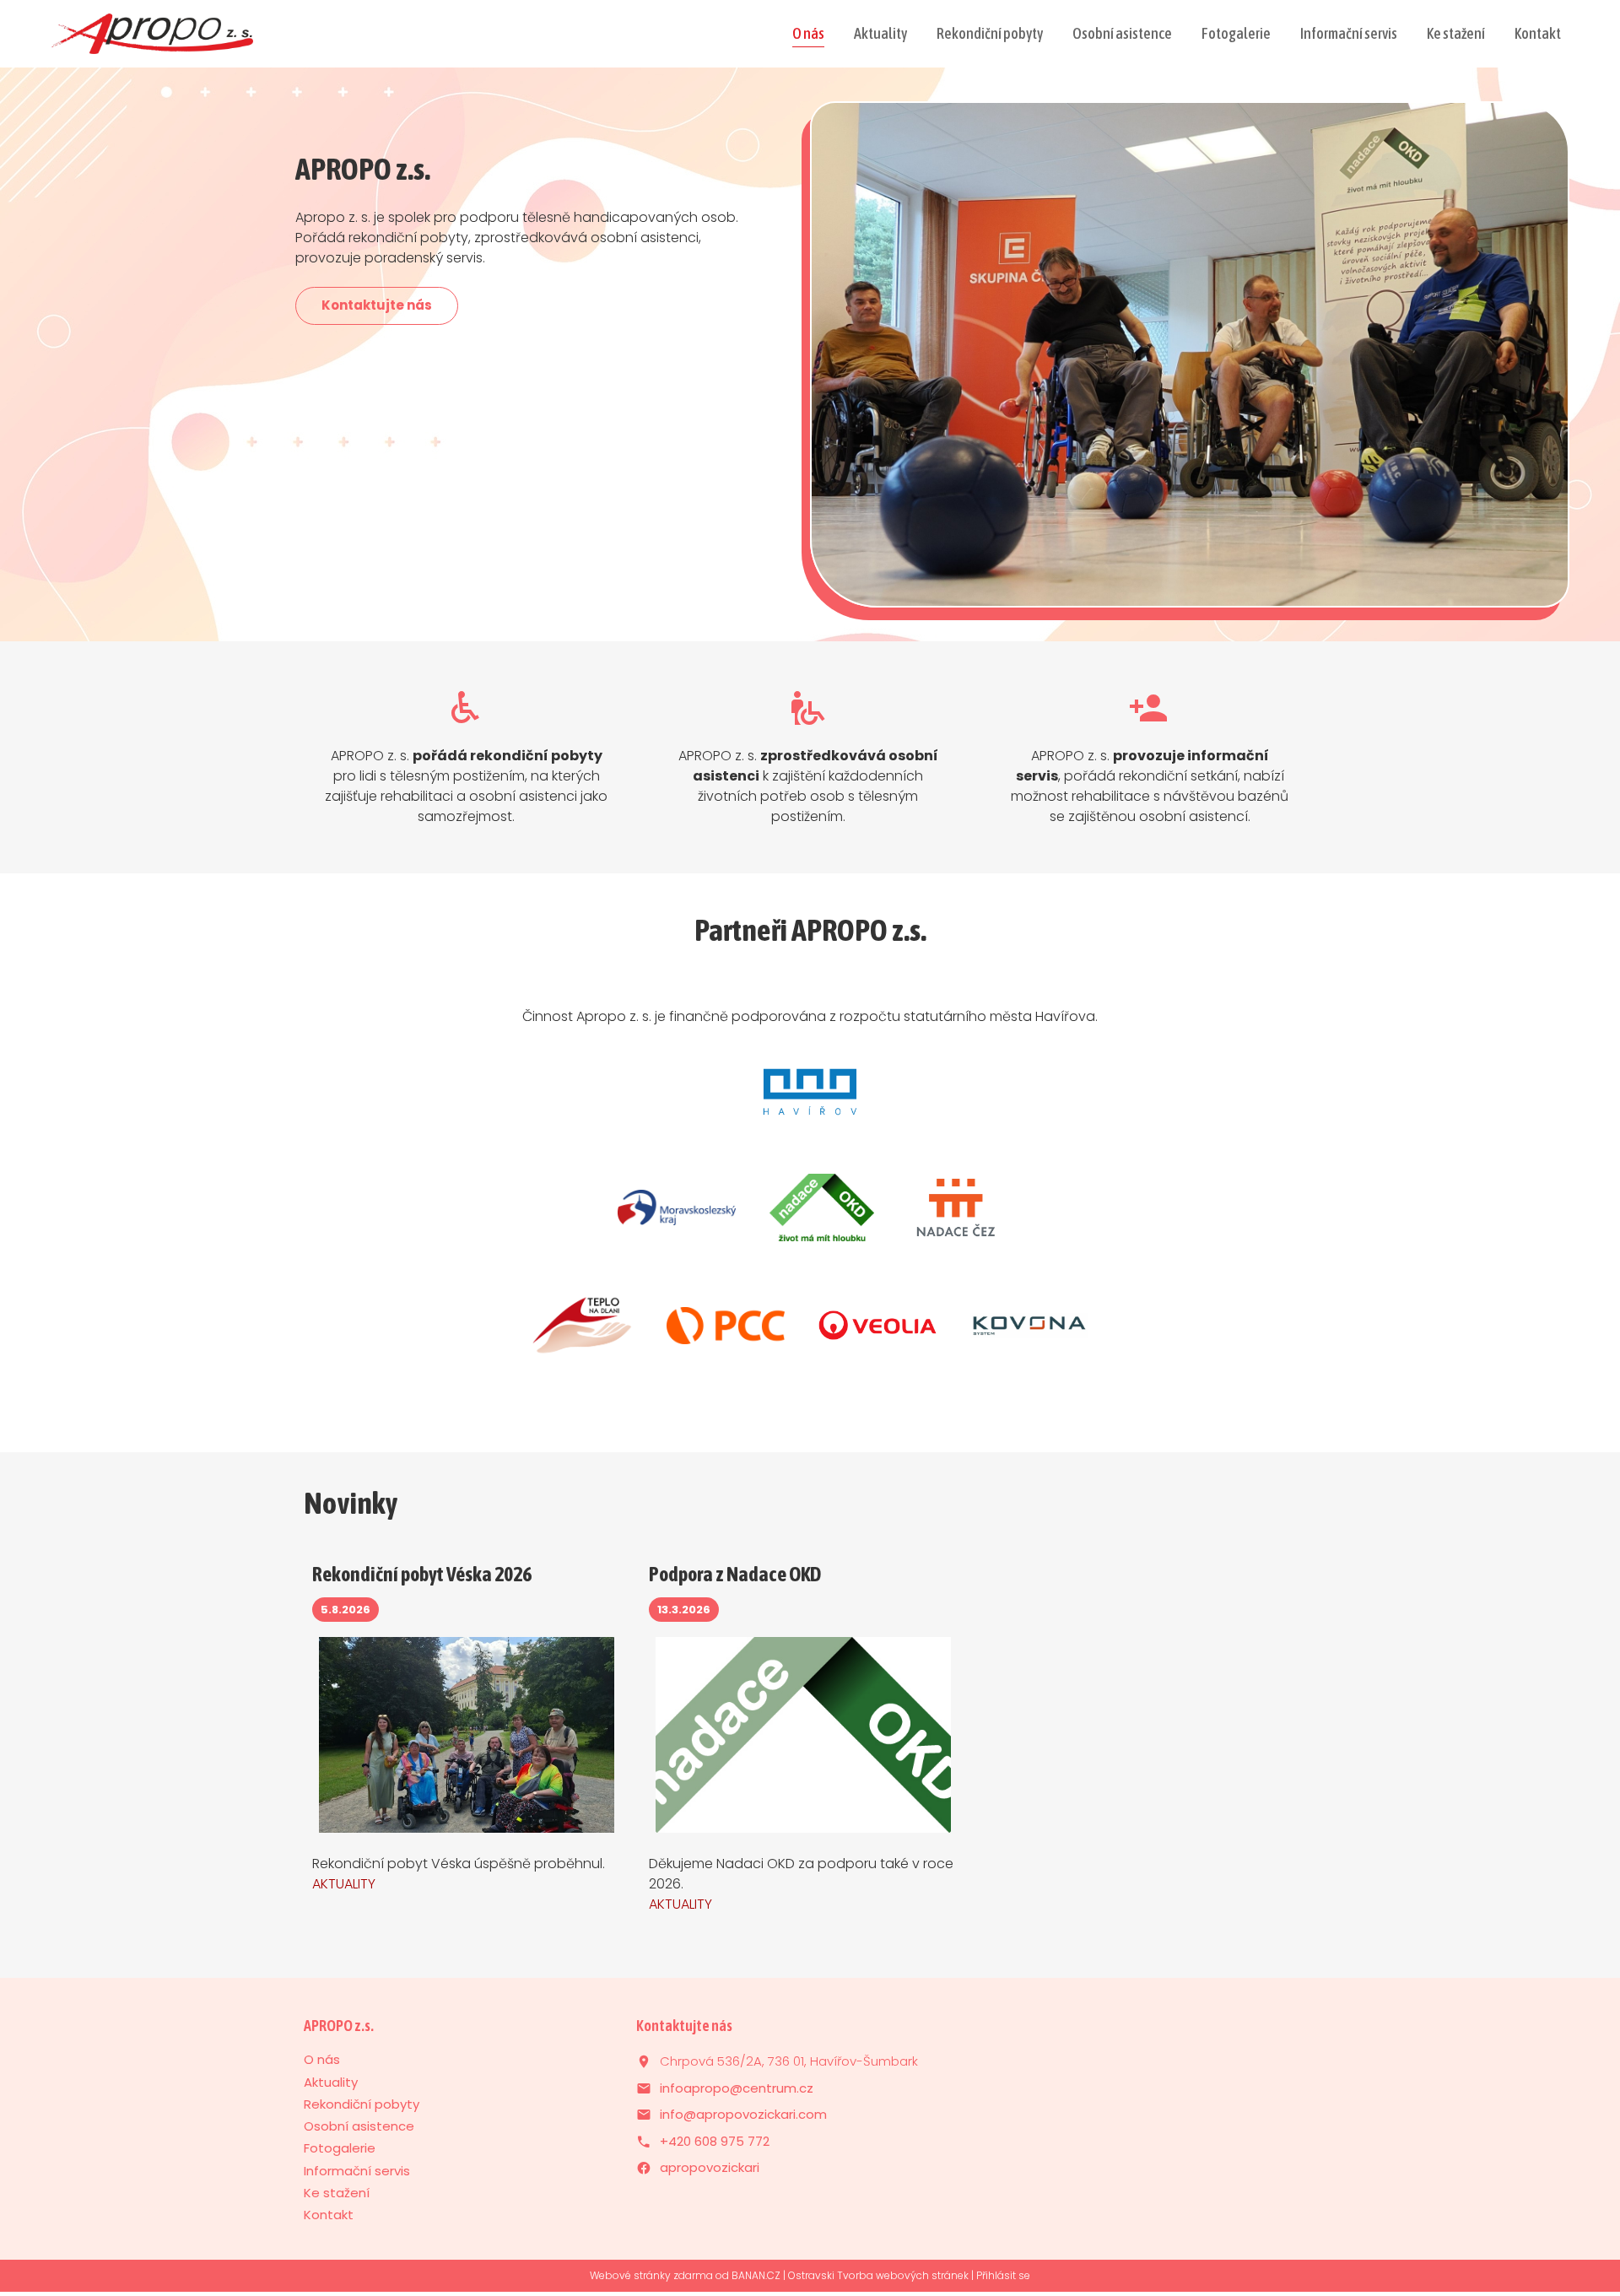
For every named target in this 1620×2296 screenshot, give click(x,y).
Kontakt (1538, 33)
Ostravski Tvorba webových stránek (878, 2275)
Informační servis (1349, 33)
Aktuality (880, 33)
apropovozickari (710, 2167)
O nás (808, 33)
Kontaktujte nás (377, 305)
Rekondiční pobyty (990, 33)
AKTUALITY (344, 1884)
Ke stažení (1456, 33)
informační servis (1150, 757)
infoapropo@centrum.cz (737, 2088)
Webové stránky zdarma (651, 2275)
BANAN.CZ (756, 2275)
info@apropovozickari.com (743, 2114)
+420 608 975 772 (715, 2141)
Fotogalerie (1236, 33)
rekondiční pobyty (466, 757)
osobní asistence (808, 757)
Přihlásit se (1003, 2275)
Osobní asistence (1122, 33)
